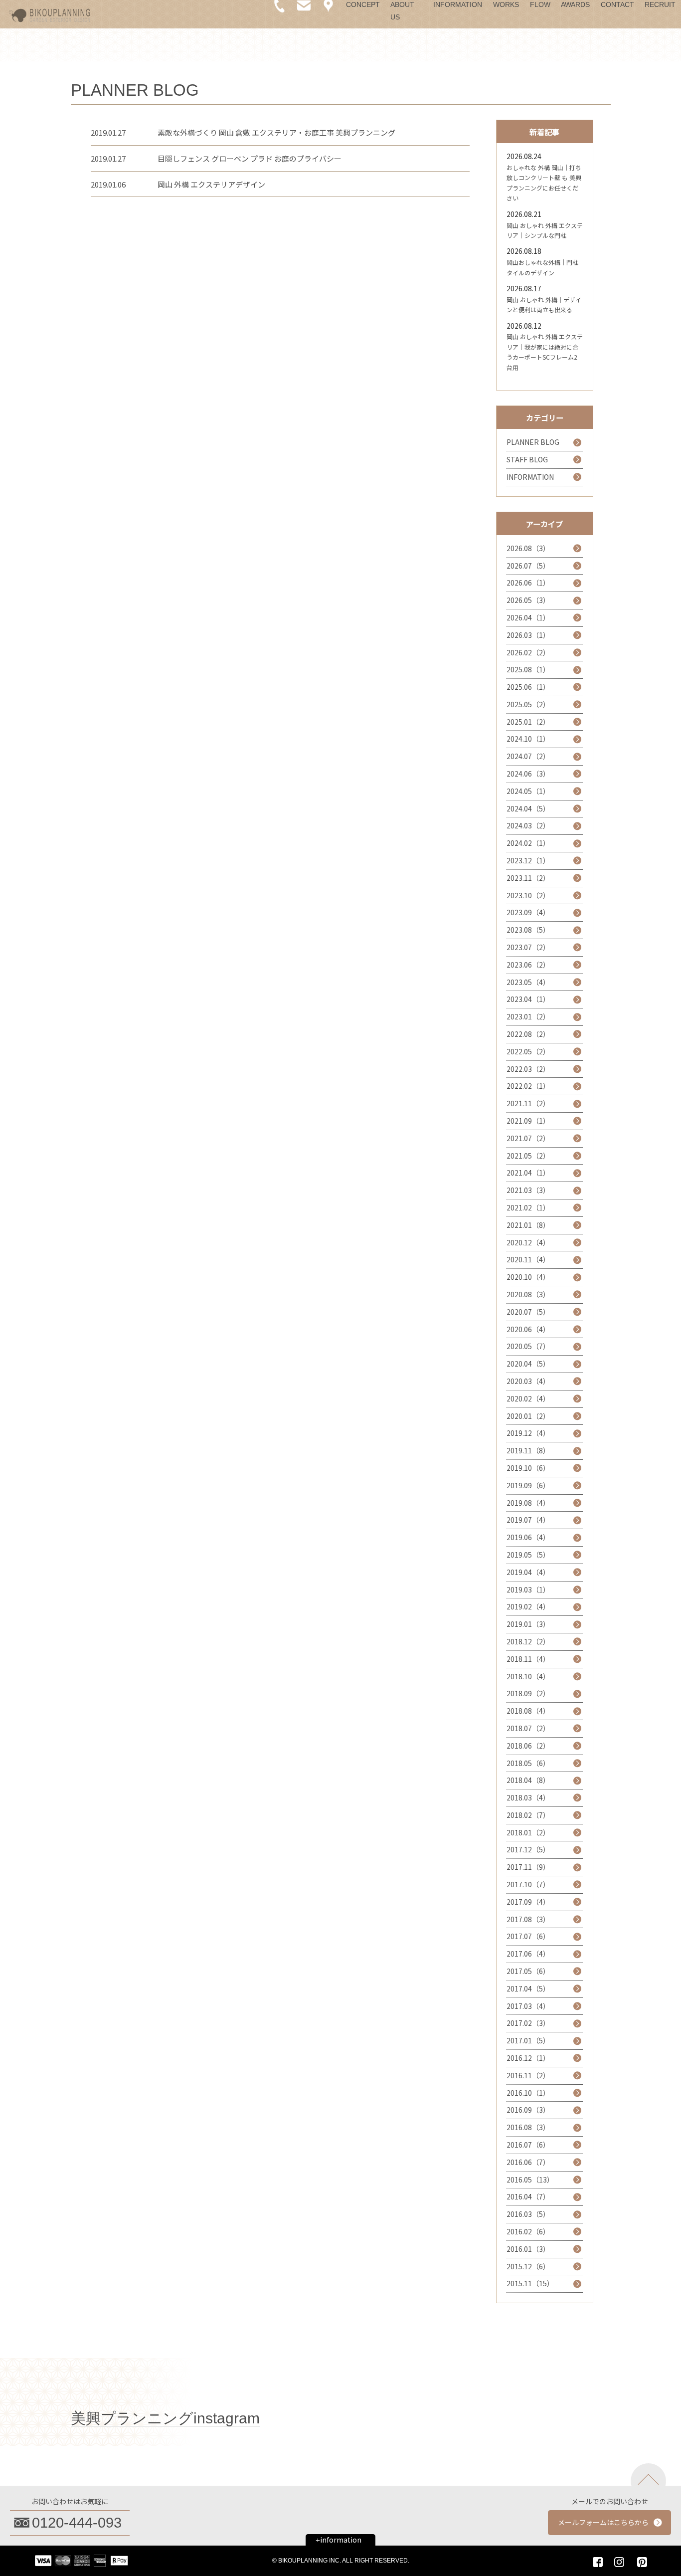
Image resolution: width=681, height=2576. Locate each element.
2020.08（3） (528, 1294)
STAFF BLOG (527, 459)
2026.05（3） (528, 600)
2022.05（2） (528, 1051)
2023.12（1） (528, 860)
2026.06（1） (528, 583)
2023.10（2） (528, 895)
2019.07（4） (528, 1520)
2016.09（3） (528, 2110)
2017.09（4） (528, 1902)
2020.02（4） (528, 1398)
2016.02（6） (528, 2231)
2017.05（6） (528, 1971)
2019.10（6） (528, 1468)
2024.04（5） (528, 808)
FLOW (540, 4)
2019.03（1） (528, 1589)
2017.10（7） (528, 1884)
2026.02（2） (528, 652)
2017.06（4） (528, 1954)
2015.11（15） (530, 2283)
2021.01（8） (528, 1225)
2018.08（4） (528, 1711)
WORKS (506, 4)
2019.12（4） (528, 1433)
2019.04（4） (528, 1572)
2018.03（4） (528, 1797)
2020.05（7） (528, 1346)
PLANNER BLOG (533, 442)
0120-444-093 (77, 2523)
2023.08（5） (528, 930)
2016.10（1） (528, 2093)
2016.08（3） (528, 2127)
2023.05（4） (528, 982)
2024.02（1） (528, 843)
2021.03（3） (528, 1190)
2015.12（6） (528, 2266)
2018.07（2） (528, 1728)
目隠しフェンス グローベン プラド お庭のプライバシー (250, 158)
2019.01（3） (528, 1624)
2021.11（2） (528, 1103)
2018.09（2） (528, 1693)
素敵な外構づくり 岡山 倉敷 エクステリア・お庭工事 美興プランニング (276, 132)
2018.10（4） (528, 1676)
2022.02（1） (528, 1086)
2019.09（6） (528, 1485)
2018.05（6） (528, 1763)
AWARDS (575, 4)
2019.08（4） (528, 1503)
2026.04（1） (528, 617)
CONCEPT (363, 4)
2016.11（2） (528, 2075)
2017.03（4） (528, 2006)
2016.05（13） (530, 2180)
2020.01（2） (528, 1416)
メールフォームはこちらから (603, 2522)
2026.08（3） (528, 548)
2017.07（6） (528, 1936)
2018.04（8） (528, 1780)
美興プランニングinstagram (165, 2418)
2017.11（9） (528, 1867)
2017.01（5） (528, 2040)
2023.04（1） (528, 999)
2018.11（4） (528, 1659)
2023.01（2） (528, 1016)
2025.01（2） (528, 722)
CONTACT (617, 4)
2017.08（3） (528, 1919)
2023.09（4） (528, 912)
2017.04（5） (528, 1988)
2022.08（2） (528, 1034)
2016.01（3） (528, 2249)
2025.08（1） (528, 669)
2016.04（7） (528, 2196)
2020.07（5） (528, 1312)
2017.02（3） (528, 2023)
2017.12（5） (528, 1849)
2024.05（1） (528, 791)
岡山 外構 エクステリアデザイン (211, 184)
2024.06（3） (528, 774)
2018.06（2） (528, 1746)
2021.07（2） (528, 1138)
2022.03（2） (528, 1069)
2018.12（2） (528, 1641)
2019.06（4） (528, 1537)
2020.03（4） (528, 1381)
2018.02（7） (528, 1815)
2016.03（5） (528, 2214)
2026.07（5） (528, 566)
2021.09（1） (528, 1121)
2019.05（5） (528, 1555)
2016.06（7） (528, 2162)
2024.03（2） (528, 825)
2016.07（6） (528, 2145)
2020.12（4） (528, 1242)
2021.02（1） (528, 1207)
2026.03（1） (528, 635)
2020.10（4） (528, 1277)
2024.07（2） (528, 756)
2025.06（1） (528, 687)
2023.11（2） (528, 878)
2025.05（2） (528, 704)
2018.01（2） (528, 1832)
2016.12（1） (528, 2058)
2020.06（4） (528, 1329)
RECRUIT (660, 4)
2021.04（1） (528, 1173)
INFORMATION (458, 4)
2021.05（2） (528, 1156)
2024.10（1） (528, 739)
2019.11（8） (528, 1450)
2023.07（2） (528, 947)
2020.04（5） (528, 1364)
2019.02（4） (528, 1606)
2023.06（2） (528, 965)
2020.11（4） (528, 1259)
